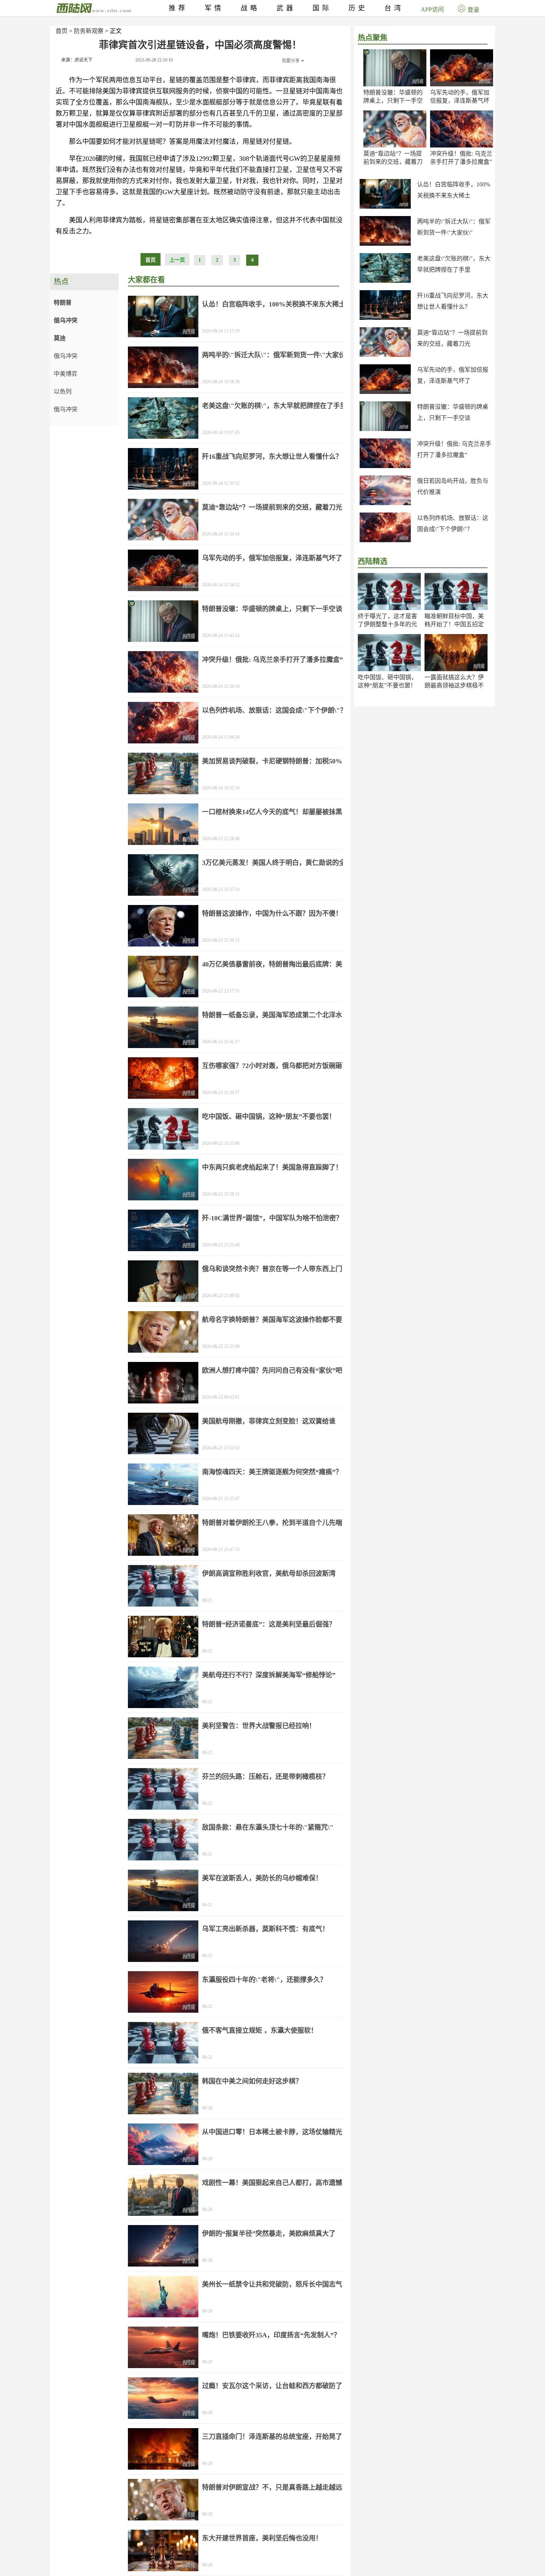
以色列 (63, 392)
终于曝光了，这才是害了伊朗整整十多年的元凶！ (387, 624)
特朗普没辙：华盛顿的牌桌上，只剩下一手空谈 (393, 101)
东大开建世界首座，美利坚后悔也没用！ (262, 2538)
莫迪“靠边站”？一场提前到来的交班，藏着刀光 (393, 162)
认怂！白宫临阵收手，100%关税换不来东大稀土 (274, 304)
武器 (286, 8)
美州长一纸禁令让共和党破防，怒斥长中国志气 (272, 2284)
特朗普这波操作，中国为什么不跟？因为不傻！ (272, 914)
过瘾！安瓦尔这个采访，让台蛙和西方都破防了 (272, 2386)
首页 (62, 31)
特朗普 (63, 303)
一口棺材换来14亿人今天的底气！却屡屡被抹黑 (272, 812)
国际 (322, 8)
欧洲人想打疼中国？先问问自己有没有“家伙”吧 (272, 1370)
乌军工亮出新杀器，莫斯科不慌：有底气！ (265, 1929)
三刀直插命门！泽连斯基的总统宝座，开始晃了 (272, 2437)
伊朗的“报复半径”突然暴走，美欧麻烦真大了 (269, 2234)
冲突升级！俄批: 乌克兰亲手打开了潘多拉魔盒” (272, 660)
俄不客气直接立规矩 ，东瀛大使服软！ (260, 2030)
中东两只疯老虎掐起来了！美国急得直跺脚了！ (272, 1167)
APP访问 (432, 9)
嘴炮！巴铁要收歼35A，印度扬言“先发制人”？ (271, 2335)
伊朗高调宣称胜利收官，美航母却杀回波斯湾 (269, 1574)
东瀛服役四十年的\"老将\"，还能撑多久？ (264, 1980)
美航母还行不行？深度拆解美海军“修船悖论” (269, 1675)
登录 (473, 10)
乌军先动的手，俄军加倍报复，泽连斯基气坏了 (460, 101)
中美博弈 (66, 374)
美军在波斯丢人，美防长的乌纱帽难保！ (262, 1878)
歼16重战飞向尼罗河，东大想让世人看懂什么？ (272, 457)
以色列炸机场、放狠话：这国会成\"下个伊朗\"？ (274, 710)
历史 (358, 8)
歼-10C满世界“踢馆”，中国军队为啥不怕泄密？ (272, 1218)
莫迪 (60, 338)
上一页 (177, 260)
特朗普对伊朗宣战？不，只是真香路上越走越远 (272, 2487)
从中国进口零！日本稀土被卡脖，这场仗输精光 (272, 2132)
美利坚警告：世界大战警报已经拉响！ (259, 1726)
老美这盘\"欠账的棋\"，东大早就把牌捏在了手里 (274, 406)
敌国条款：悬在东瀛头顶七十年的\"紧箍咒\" (268, 1827)
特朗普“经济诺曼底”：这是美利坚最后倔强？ (269, 1624)
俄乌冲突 (66, 320)
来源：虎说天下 (77, 60)
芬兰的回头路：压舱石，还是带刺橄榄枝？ (265, 1777)
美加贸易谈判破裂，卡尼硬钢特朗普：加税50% (272, 761)
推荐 (178, 8)
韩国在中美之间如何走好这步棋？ (252, 2081)
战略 (250, 8)
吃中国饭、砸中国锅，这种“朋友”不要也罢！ (269, 1117)
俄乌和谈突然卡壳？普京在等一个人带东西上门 (272, 1269)
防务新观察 (89, 31)
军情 (214, 8)
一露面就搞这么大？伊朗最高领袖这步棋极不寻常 (454, 685)
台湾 (394, 8)
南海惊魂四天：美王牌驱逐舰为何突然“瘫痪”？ (272, 1472)
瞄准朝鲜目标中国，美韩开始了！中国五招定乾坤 (454, 624)
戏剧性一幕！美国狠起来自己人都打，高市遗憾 (272, 2183)
